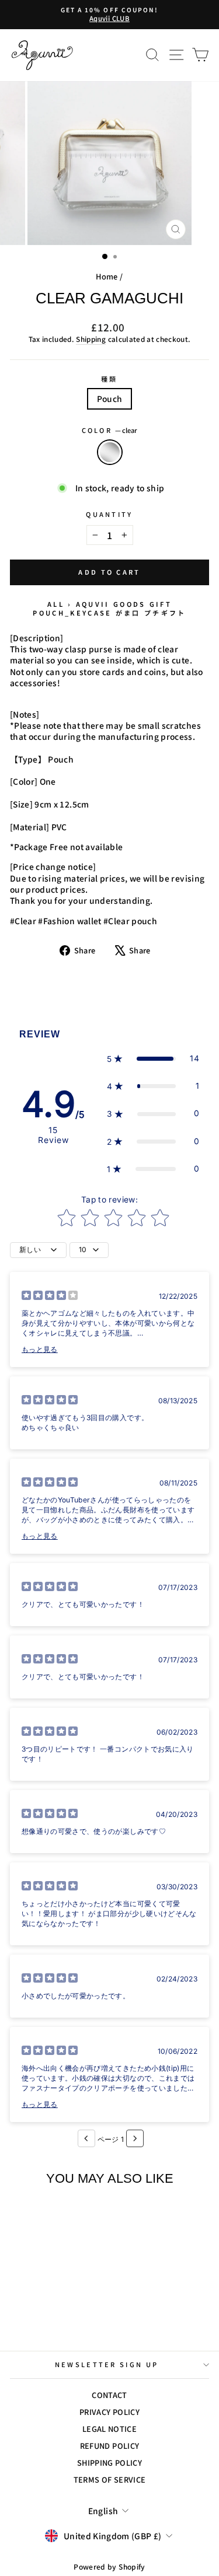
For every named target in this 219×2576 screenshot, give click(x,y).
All (56, 604)
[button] (153, 1059)
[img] (50, 1297)
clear (110, 452)
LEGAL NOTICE (109, 2429)
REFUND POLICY (110, 2446)
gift (161, 604)
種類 (109, 379)
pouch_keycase (72, 613)
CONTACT (109, 2395)
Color (110, 430)
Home (107, 276)
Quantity (109, 514)
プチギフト (165, 613)
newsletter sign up (107, 2364)
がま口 (128, 613)
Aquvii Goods (111, 604)
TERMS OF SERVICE (110, 2479)
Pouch (110, 399)
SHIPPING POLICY (109, 2463)
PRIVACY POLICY (109, 2412)
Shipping (91, 339)
